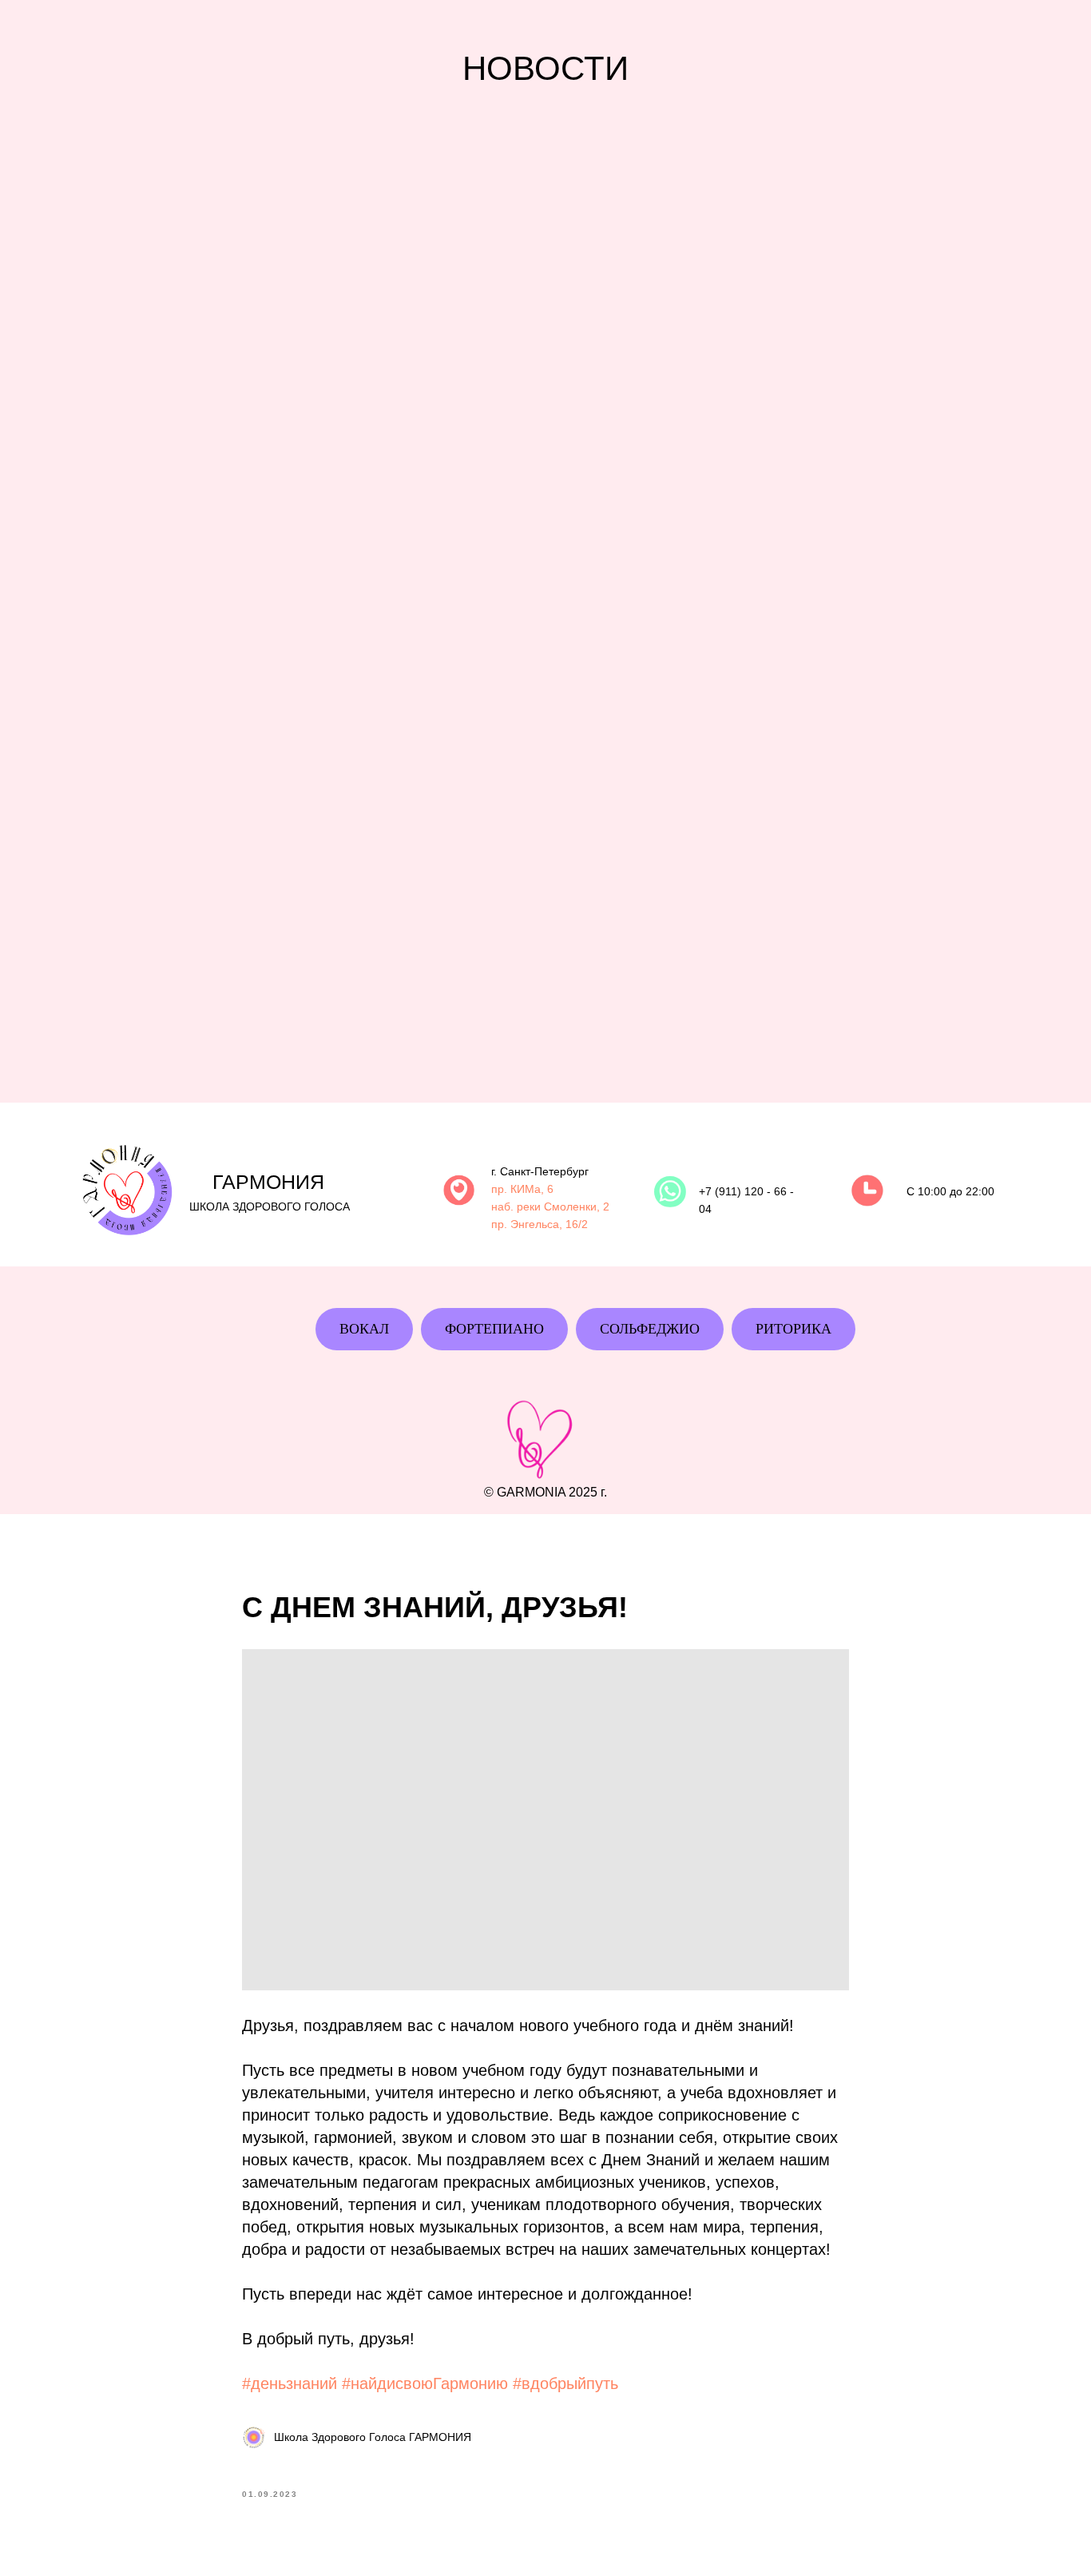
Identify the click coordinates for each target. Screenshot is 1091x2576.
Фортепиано (494, 1329)
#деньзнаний (290, 2383)
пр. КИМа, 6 (522, 1189)
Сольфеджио (650, 1329)
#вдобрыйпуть (565, 2383)
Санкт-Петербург (544, 1171)
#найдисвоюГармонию (425, 2383)
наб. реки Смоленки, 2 (550, 1207)
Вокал (364, 1329)
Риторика (793, 1329)
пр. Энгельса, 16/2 (540, 1224)
